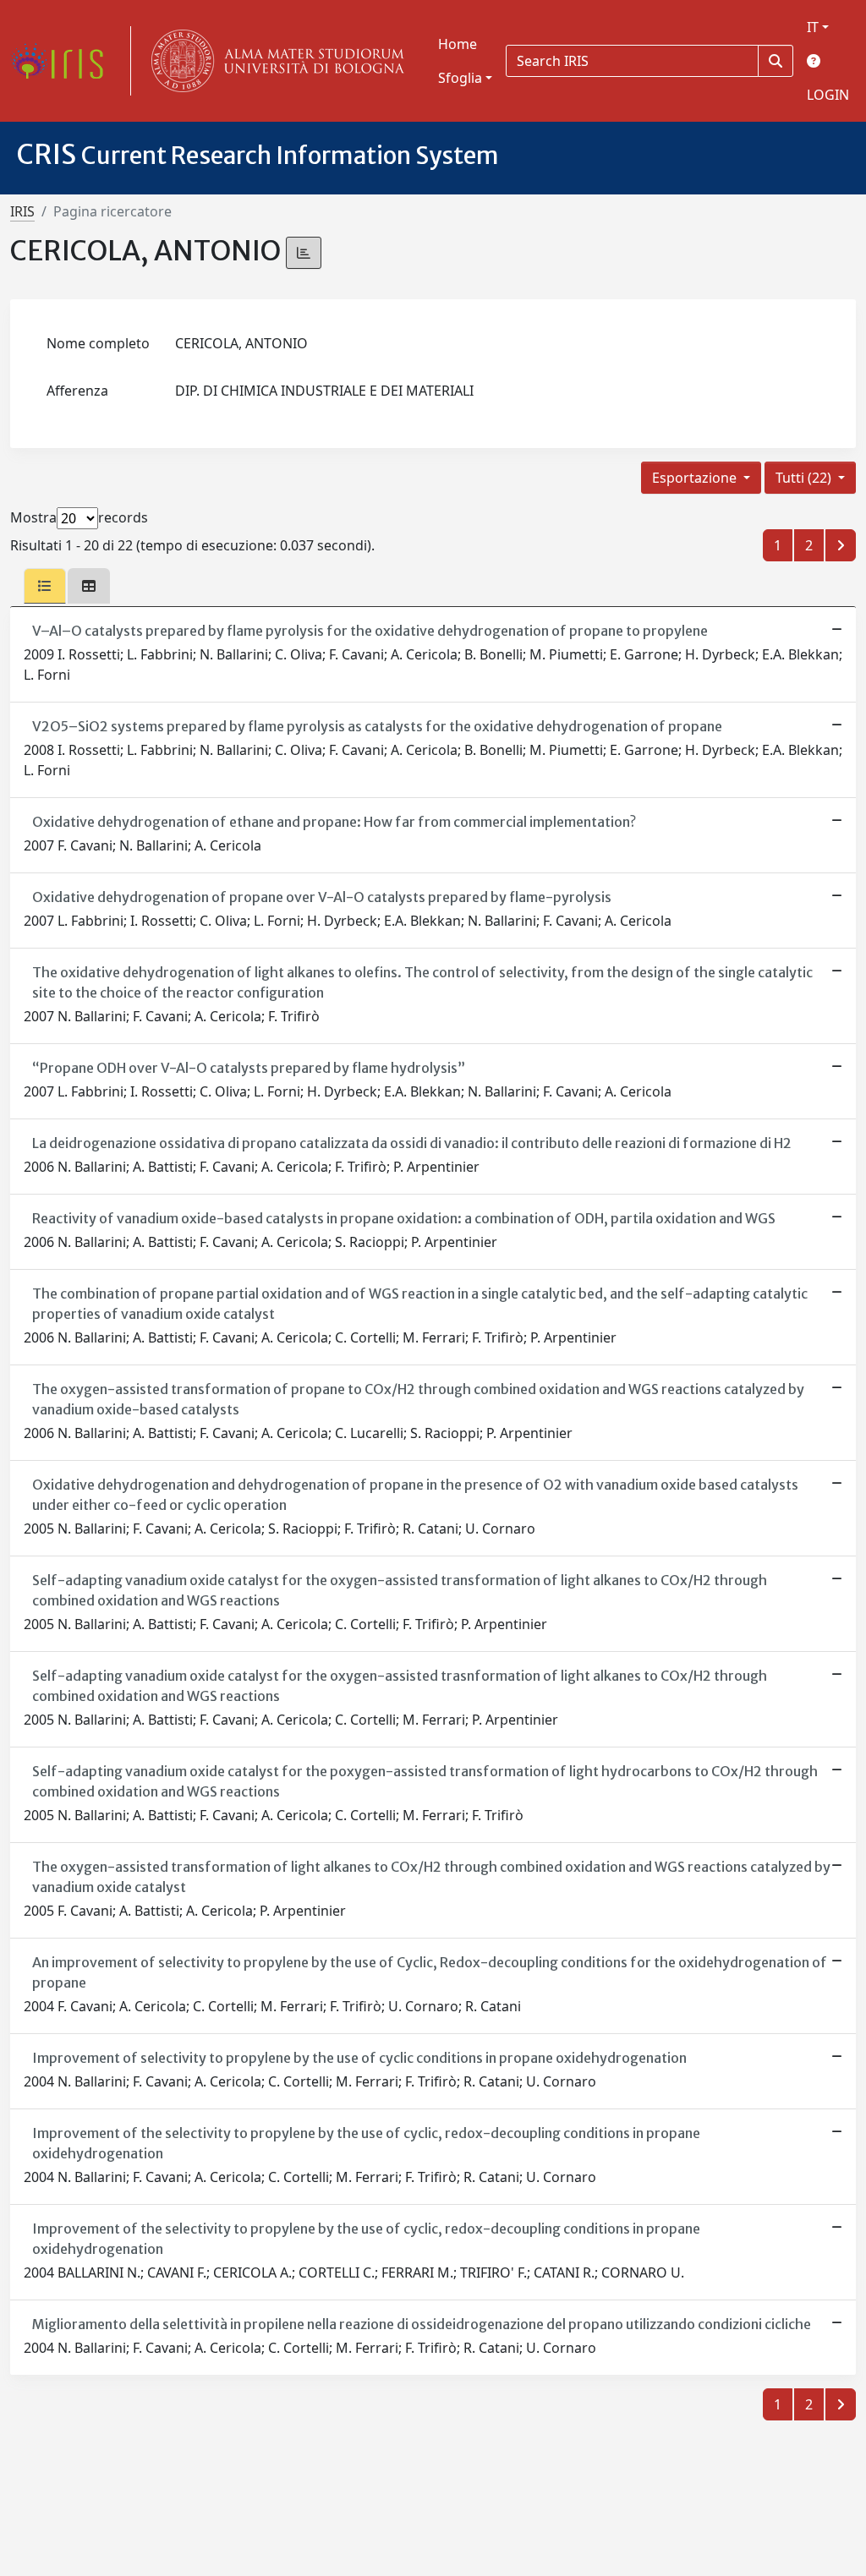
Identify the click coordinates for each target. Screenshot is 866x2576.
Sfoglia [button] (460, 78)
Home (458, 44)
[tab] (45, 586)
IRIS (22, 211)
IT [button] (813, 27)
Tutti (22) (805, 478)
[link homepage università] (274, 61)
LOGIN (828, 95)
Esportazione (696, 478)
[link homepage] (63, 61)
